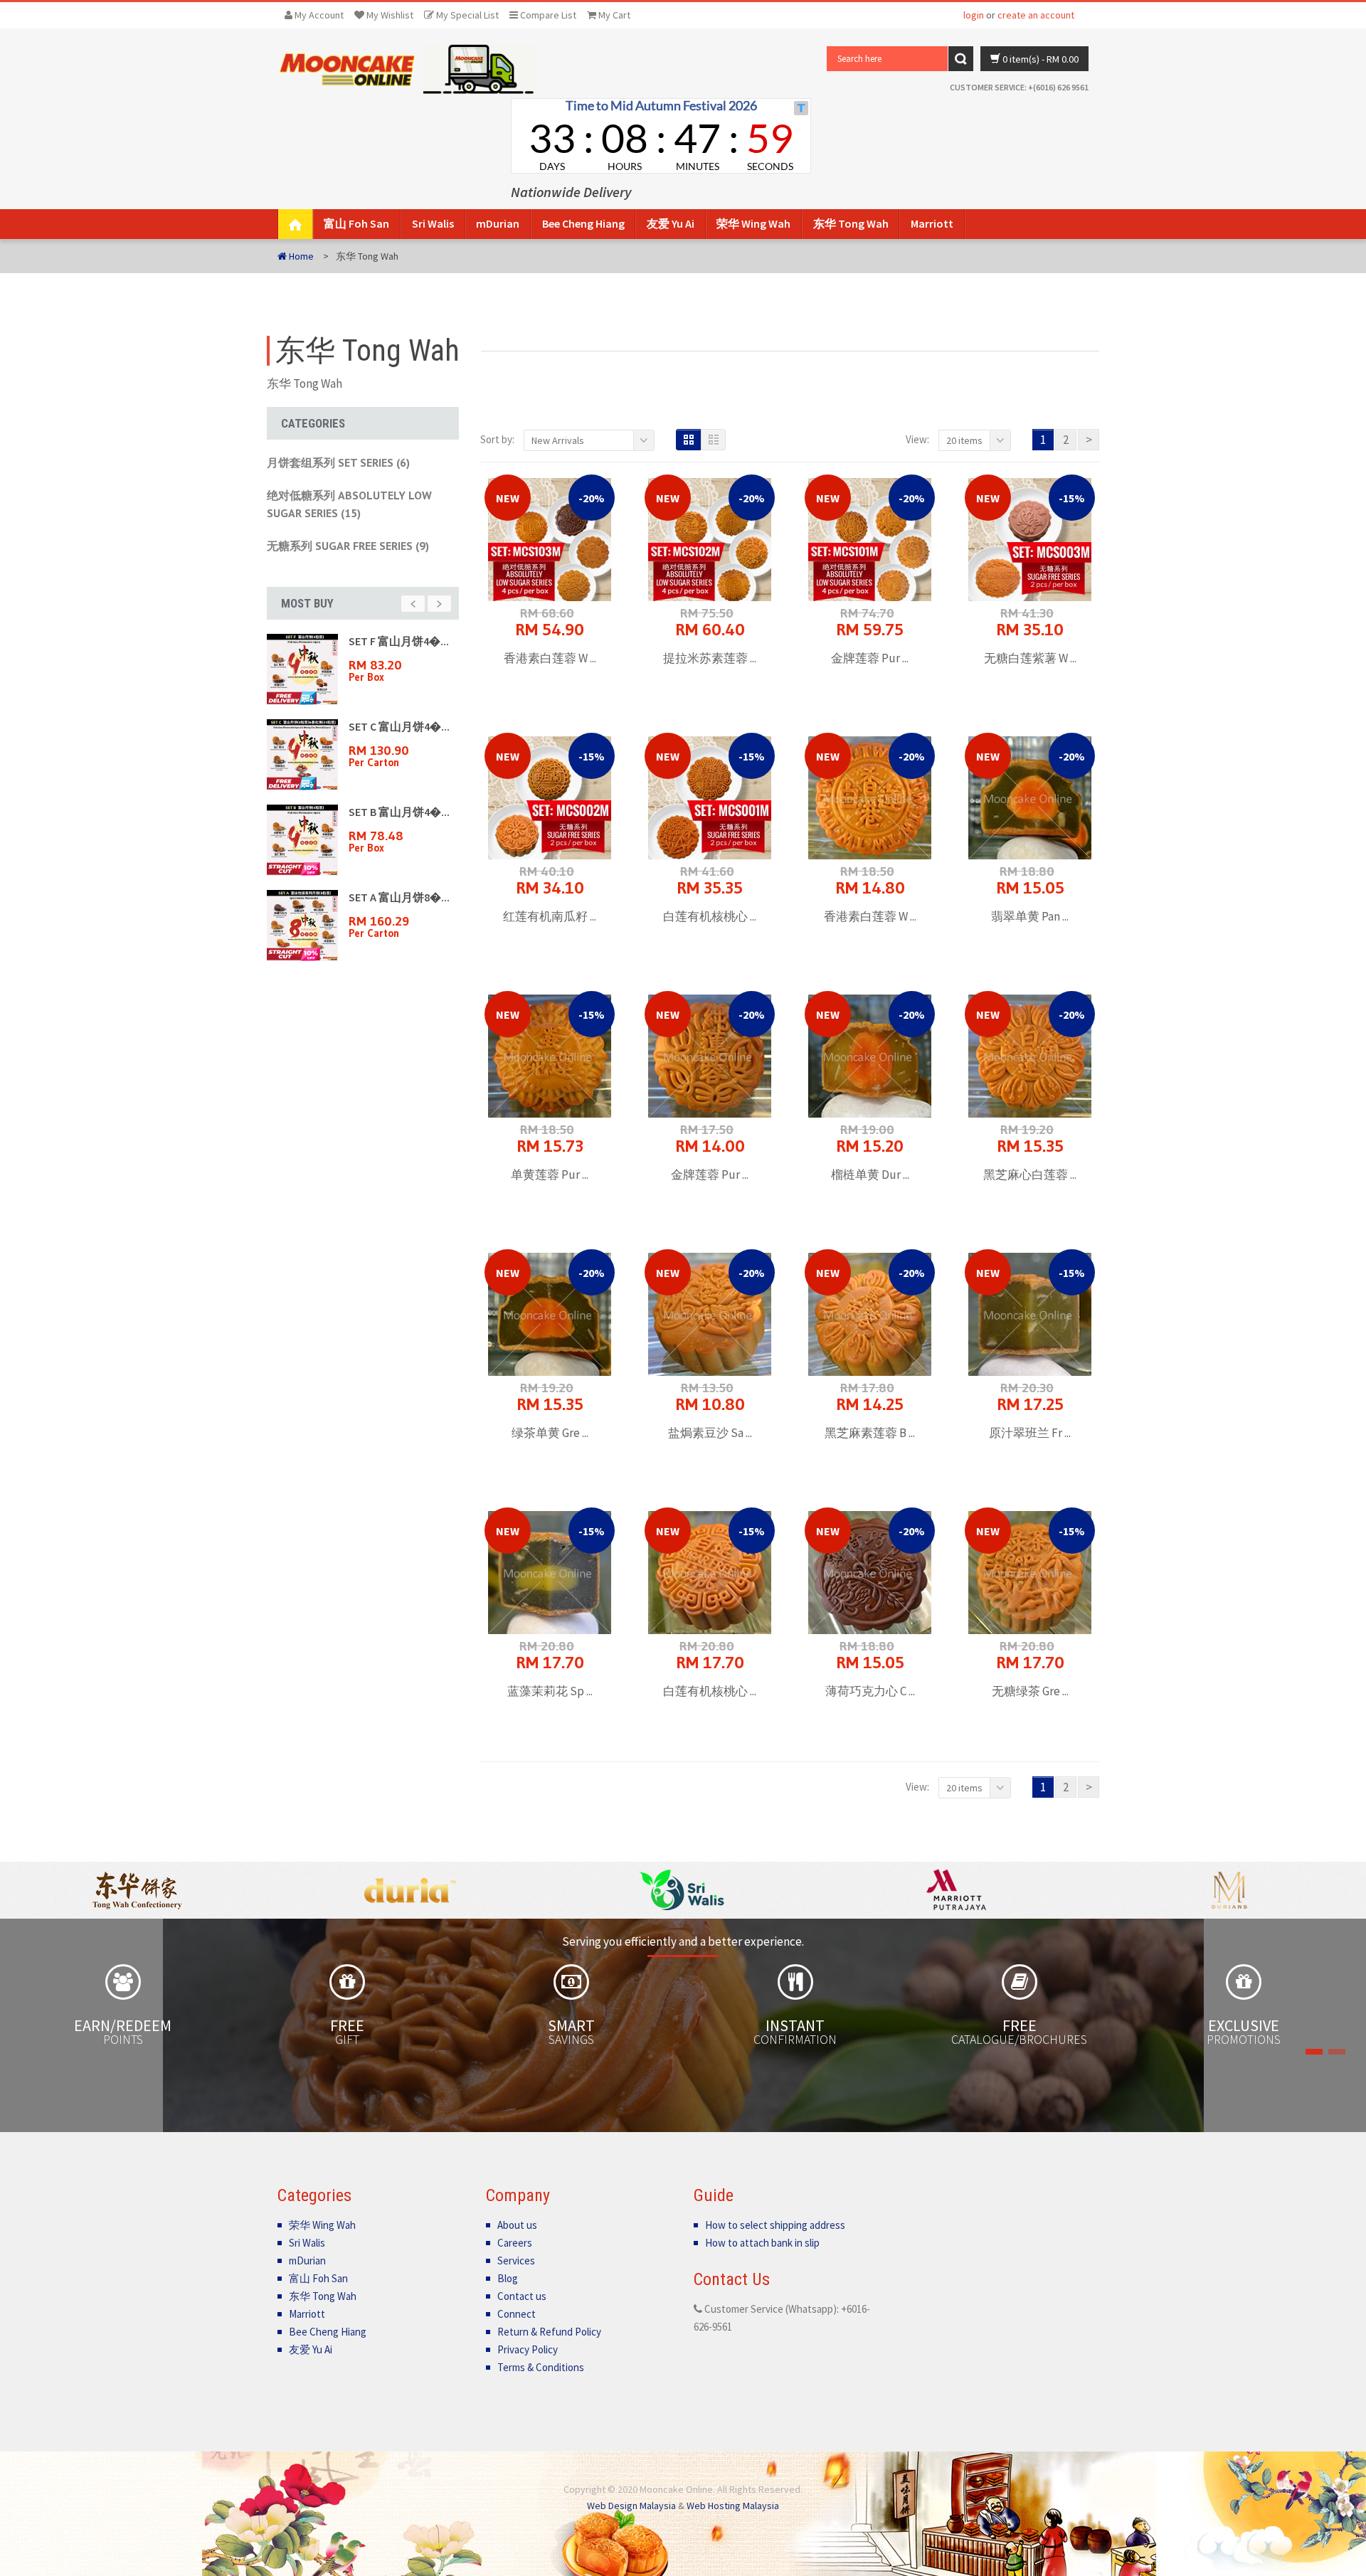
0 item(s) (1039, 59)
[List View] (713, 440)
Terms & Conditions (541, 2367)
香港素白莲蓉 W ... (550, 658)
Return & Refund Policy (549, 2332)
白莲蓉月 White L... (395, 812)
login (974, 15)
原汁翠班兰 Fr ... (1030, 1433)
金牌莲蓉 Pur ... (870, 658)
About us (517, 2225)
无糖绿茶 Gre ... (1030, 1691)
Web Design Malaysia (631, 2506)
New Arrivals (558, 440)
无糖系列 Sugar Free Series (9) (348, 546)
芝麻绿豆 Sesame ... (397, 897)
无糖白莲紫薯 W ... (1030, 658)
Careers (515, 2243)
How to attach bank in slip (762, 2243)
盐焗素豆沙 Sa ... (710, 1433)
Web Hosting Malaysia (733, 2506)
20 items (964, 440)
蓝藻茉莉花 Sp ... (550, 1691)
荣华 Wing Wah (753, 223)
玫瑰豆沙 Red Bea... (396, 726)
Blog (508, 2278)
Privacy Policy (528, 2349)
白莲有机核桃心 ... (710, 916)
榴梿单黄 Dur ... (870, 1175)
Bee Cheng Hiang (583, 223)
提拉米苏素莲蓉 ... (710, 658)
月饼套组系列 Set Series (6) (338, 462)
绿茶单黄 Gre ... (550, 1433)
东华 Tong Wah (851, 223)
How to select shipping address (775, 2225)
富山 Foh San (356, 223)
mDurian (498, 223)
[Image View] (688, 440)
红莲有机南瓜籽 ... (550, 916)
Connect (517, 2314)
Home (300, 256)
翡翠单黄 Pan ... (1030, 916)
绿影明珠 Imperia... (396, 641)
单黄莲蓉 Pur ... (550, 1175)
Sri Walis (433, 223)
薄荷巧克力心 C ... (870, 1691)
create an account (1036, 15)
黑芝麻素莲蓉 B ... (870, 1433)
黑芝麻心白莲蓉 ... (1030, 1175)
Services (516, 2260)
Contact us (522, 2296)
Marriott (932, 223)
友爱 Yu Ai (671, 223)
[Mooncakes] (347, 69)
